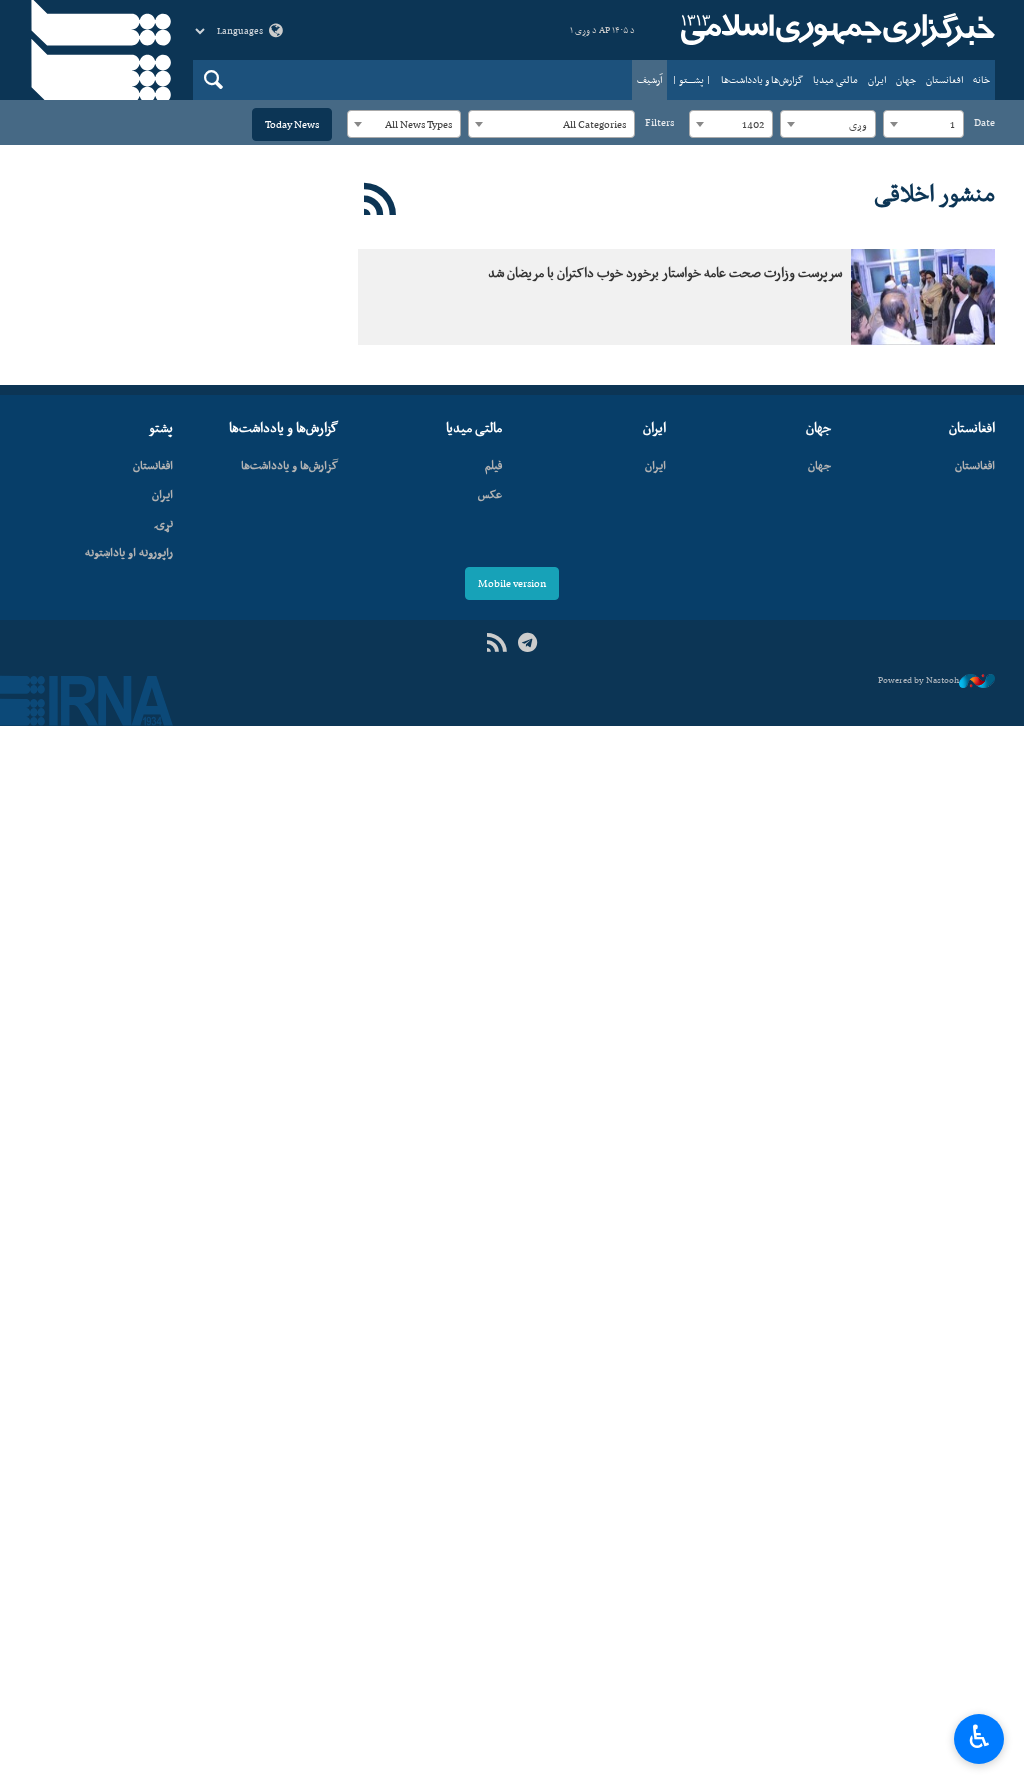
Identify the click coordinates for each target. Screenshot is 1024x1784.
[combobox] (923, 124)
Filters (659, 122)
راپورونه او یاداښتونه (129, 552)
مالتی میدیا (835, 79)
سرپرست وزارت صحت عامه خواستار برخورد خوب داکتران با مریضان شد (665, 272)
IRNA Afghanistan (835, 30)
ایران (877, 79)
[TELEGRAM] (527, 643)
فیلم (493, 465)
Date (984, 122)
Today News (292, 124)
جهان (906, 79)
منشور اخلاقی (934, 193)
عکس (490, 494)
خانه (981, 79)
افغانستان (944, 79)
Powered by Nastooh (918, 680)
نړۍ (163, 523)
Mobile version (512, 583)
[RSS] (380, 200)
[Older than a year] (923, 297)
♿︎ (979, 1737)
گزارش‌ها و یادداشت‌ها (762, 79)
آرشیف (649, 79)
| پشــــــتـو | (691, 79)
